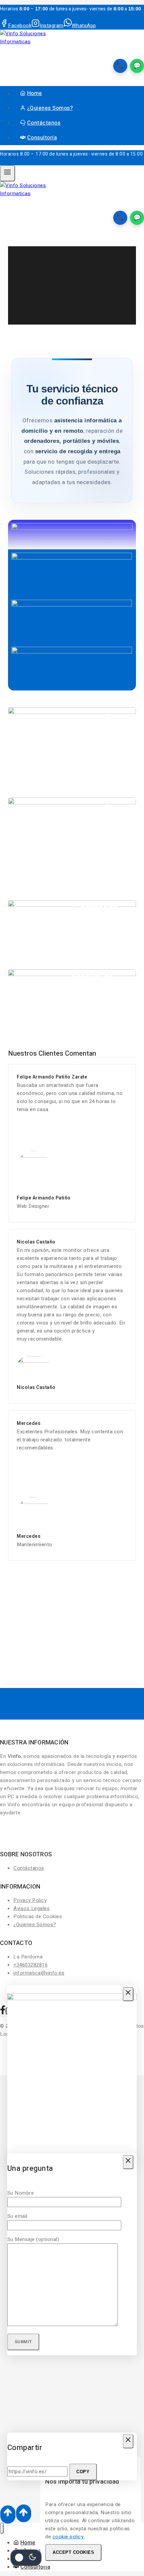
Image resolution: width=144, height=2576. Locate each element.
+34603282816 (30, 1965)
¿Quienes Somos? (50, 108)
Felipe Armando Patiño (44, 1198)
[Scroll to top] (8, 2515)
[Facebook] (3, 2013)
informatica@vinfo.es (39, 1973)
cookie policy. (69, 2537)
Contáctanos (44, 123)
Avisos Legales (31, 1908)
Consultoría (42, 138)
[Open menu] (8, 173)
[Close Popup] (128, 1994)
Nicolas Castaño (36, 1387)
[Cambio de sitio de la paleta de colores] (26, 2558)
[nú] (2, 2528)
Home (35, 93)
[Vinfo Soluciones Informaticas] (27, 42)
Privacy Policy (30, 1900)
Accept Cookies (73, 2552)
